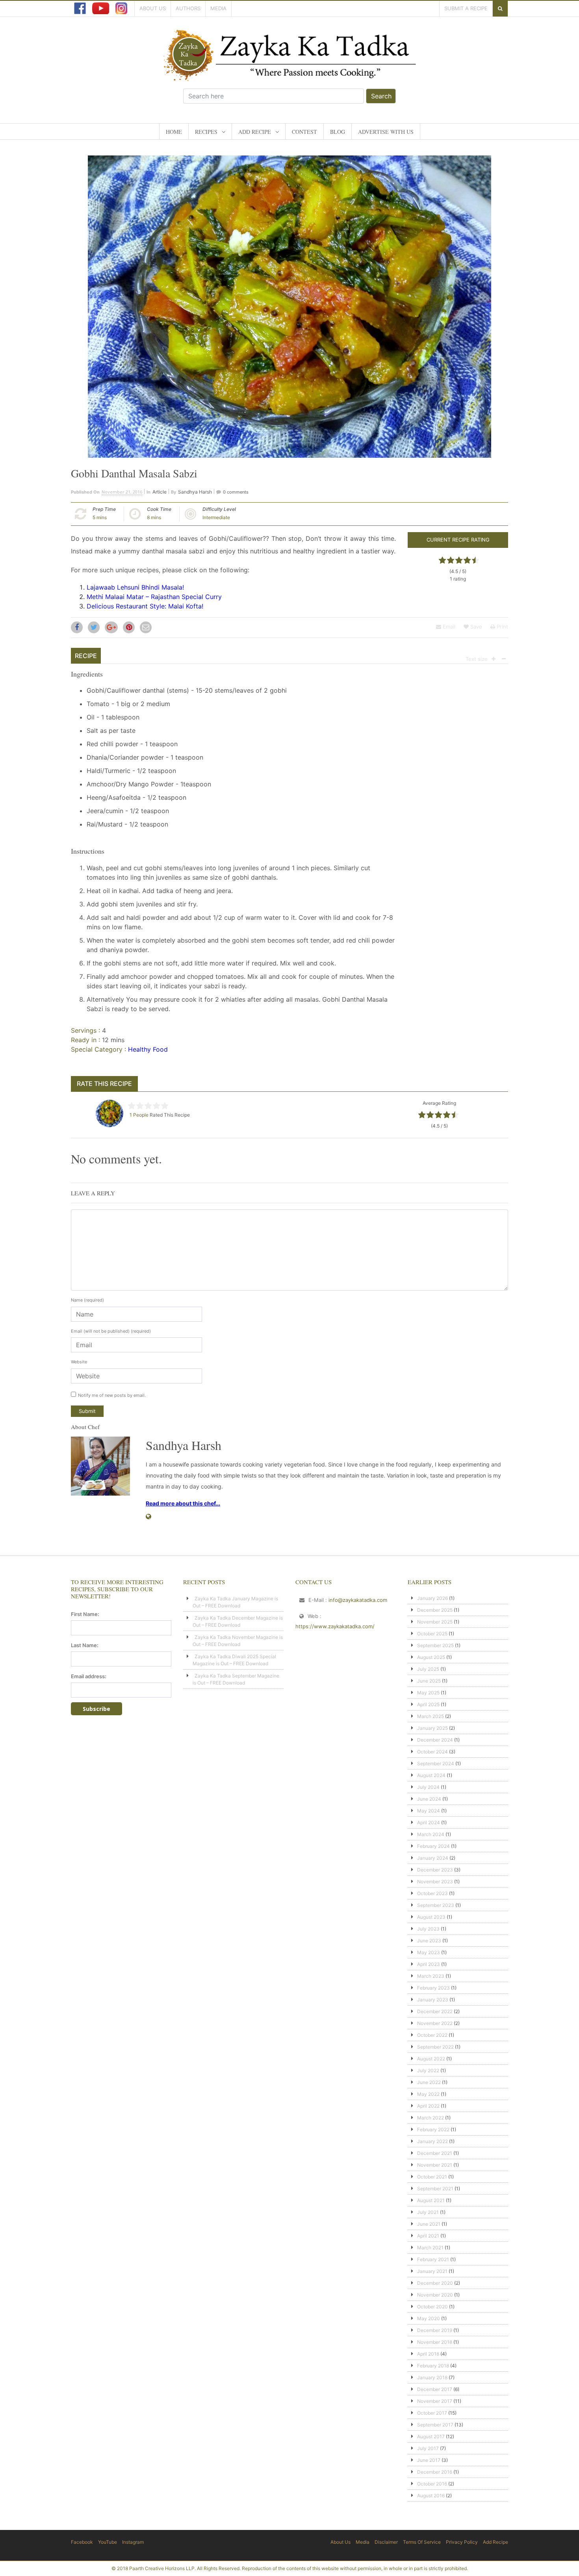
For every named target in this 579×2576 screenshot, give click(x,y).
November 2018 (435, 2342)
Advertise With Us (386, 132)
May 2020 (429, 2318)
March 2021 (430, 2248)
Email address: (89, 1676)
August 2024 (431, 1775)
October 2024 (432, 1752)
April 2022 (428, 2106)
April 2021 (428, 2236)
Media (218, 8)
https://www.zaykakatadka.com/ (335, 1626)
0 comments (236, 492)
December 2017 (435, 2389)
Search (381, 96)
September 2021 (435, 2189)
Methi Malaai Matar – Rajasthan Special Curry (154, 597)
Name (87, 1300)
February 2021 (433, 2259)
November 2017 (435, 2401)
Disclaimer (386, 2542)
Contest (304, 132)
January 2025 (432, 1728)
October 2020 (432, 2307)
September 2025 (435, 1645)
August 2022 (431, 2059)
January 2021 (432, 2271)
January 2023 (433, 2000)
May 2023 (429, 1952)
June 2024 (429, 1799)
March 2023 (431, 1976)
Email (448, 627)
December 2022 (435, 2011)
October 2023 (432, 1893)
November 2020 (435, 2295)
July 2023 (428, 1929)
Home (174, 132)
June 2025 (429, 1681)
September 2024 (436, 1763)
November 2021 (435, 2165)
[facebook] (80, 8)
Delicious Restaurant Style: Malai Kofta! (145, 606)
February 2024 (433, 1846)
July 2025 (428, 1669)
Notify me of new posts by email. (112, 1395)
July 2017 (428, 2448)
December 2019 (435, 2330)
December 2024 (435, 1740)
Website (79, 1362)
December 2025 (435, 1610)
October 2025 (432, 1634)
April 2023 (429, 1964)
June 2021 (429, 2224)
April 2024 (429, 1822)
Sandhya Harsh (195, 492)
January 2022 (432, 2141)
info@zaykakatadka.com (358, 1600)
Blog (338, 132)
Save (475, 627)
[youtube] (101, 8)
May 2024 (429, 1811)
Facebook (82, 2542)
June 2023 (429, 1941)
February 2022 (433, 2129)
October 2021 (432, 2177)
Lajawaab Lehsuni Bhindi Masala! (135, 587)
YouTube (108, 2542)
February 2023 (433, 1988)
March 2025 (431, 1716)
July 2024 (428, 1787)
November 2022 (435, 2023)
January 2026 (432, 1598)
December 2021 (435, 2153)
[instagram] (121, 8)
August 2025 (431, 1657)
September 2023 (436, 1905)
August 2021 (431, 2200)
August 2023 (431, 1917)
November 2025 (435, 1622)
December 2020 (435, 2283)
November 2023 (435, 1882)
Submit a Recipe (466, 8)
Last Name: (85, 1645)
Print (502, 627)
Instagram (133, 2542)
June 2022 (429, 2082)
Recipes (206, 132)
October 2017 (432, 2413)
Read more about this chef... (183, 1503)
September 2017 (435, 2425)
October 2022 (432, 2035)
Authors (188, 8)
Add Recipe (255, 132)
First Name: (85, 1614)
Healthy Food (148, 1049)
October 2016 (432, 2484)
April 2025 (428, 1704)
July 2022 (428, 2070)
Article (160, 492)
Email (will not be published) (111, 1331)
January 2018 (432, 2377)
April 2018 (428, 2354)
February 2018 (433, 2366)
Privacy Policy (462, 2542)
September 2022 (435, 2047)
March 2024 (431, 1834)
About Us (153, 8)
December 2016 (435, 2472)
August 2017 (431, 2436)
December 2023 (435, 1870)
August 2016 (431, 2496)
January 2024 (433, 1858)
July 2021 (428, 2212)
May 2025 (428, 1693)
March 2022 (431, 2118)
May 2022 (428, 2094)
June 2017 (429, 2460)
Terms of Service (422, 2542)
